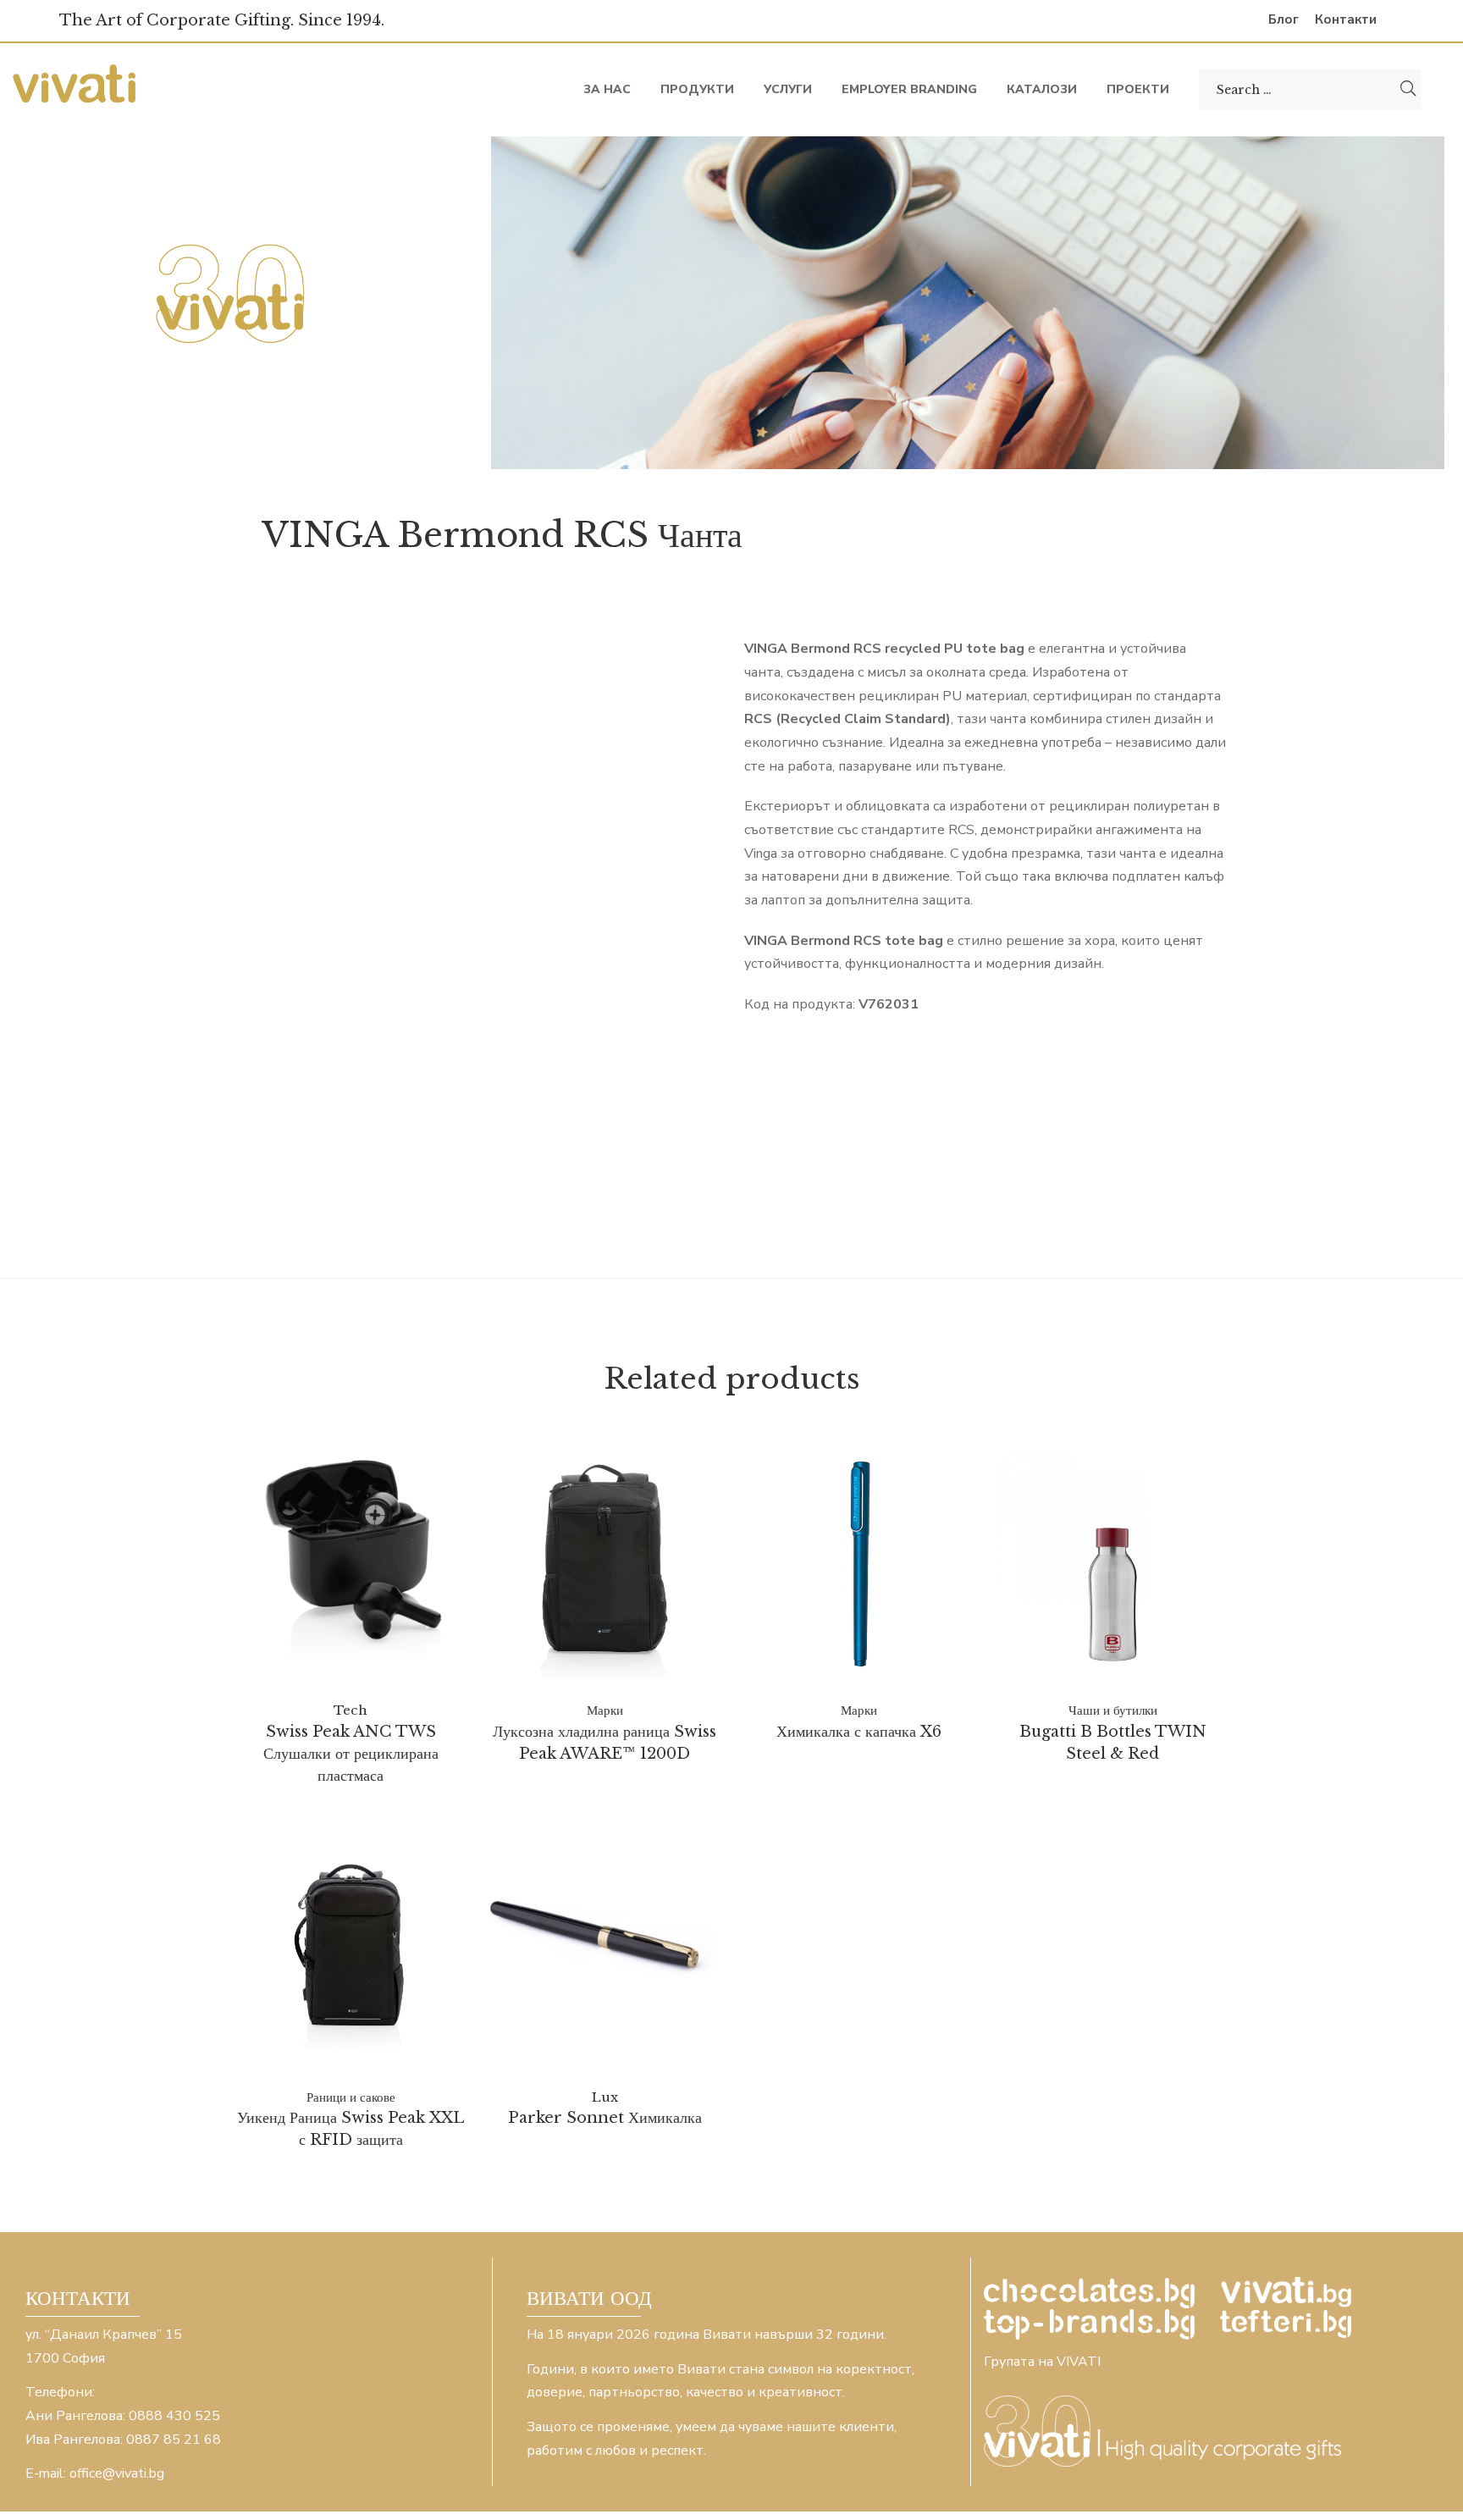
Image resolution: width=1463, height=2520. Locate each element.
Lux (605, 2097)
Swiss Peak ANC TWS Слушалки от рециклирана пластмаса (351, 1754)
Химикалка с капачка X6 (859, 1732)
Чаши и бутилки (1113, 1710)
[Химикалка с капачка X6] (858, 1566)
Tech (351, 1710)
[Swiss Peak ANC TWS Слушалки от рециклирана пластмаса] (351, 1553)
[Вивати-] (76, 89)
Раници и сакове (351, 2097)
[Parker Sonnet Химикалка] (605, 1940)
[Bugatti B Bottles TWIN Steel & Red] (1112, 1566)
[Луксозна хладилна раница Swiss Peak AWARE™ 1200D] (605, 1566)
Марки (605, 1710)
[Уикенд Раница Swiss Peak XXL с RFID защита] (351, 1953)
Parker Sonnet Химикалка (605, 2118)
